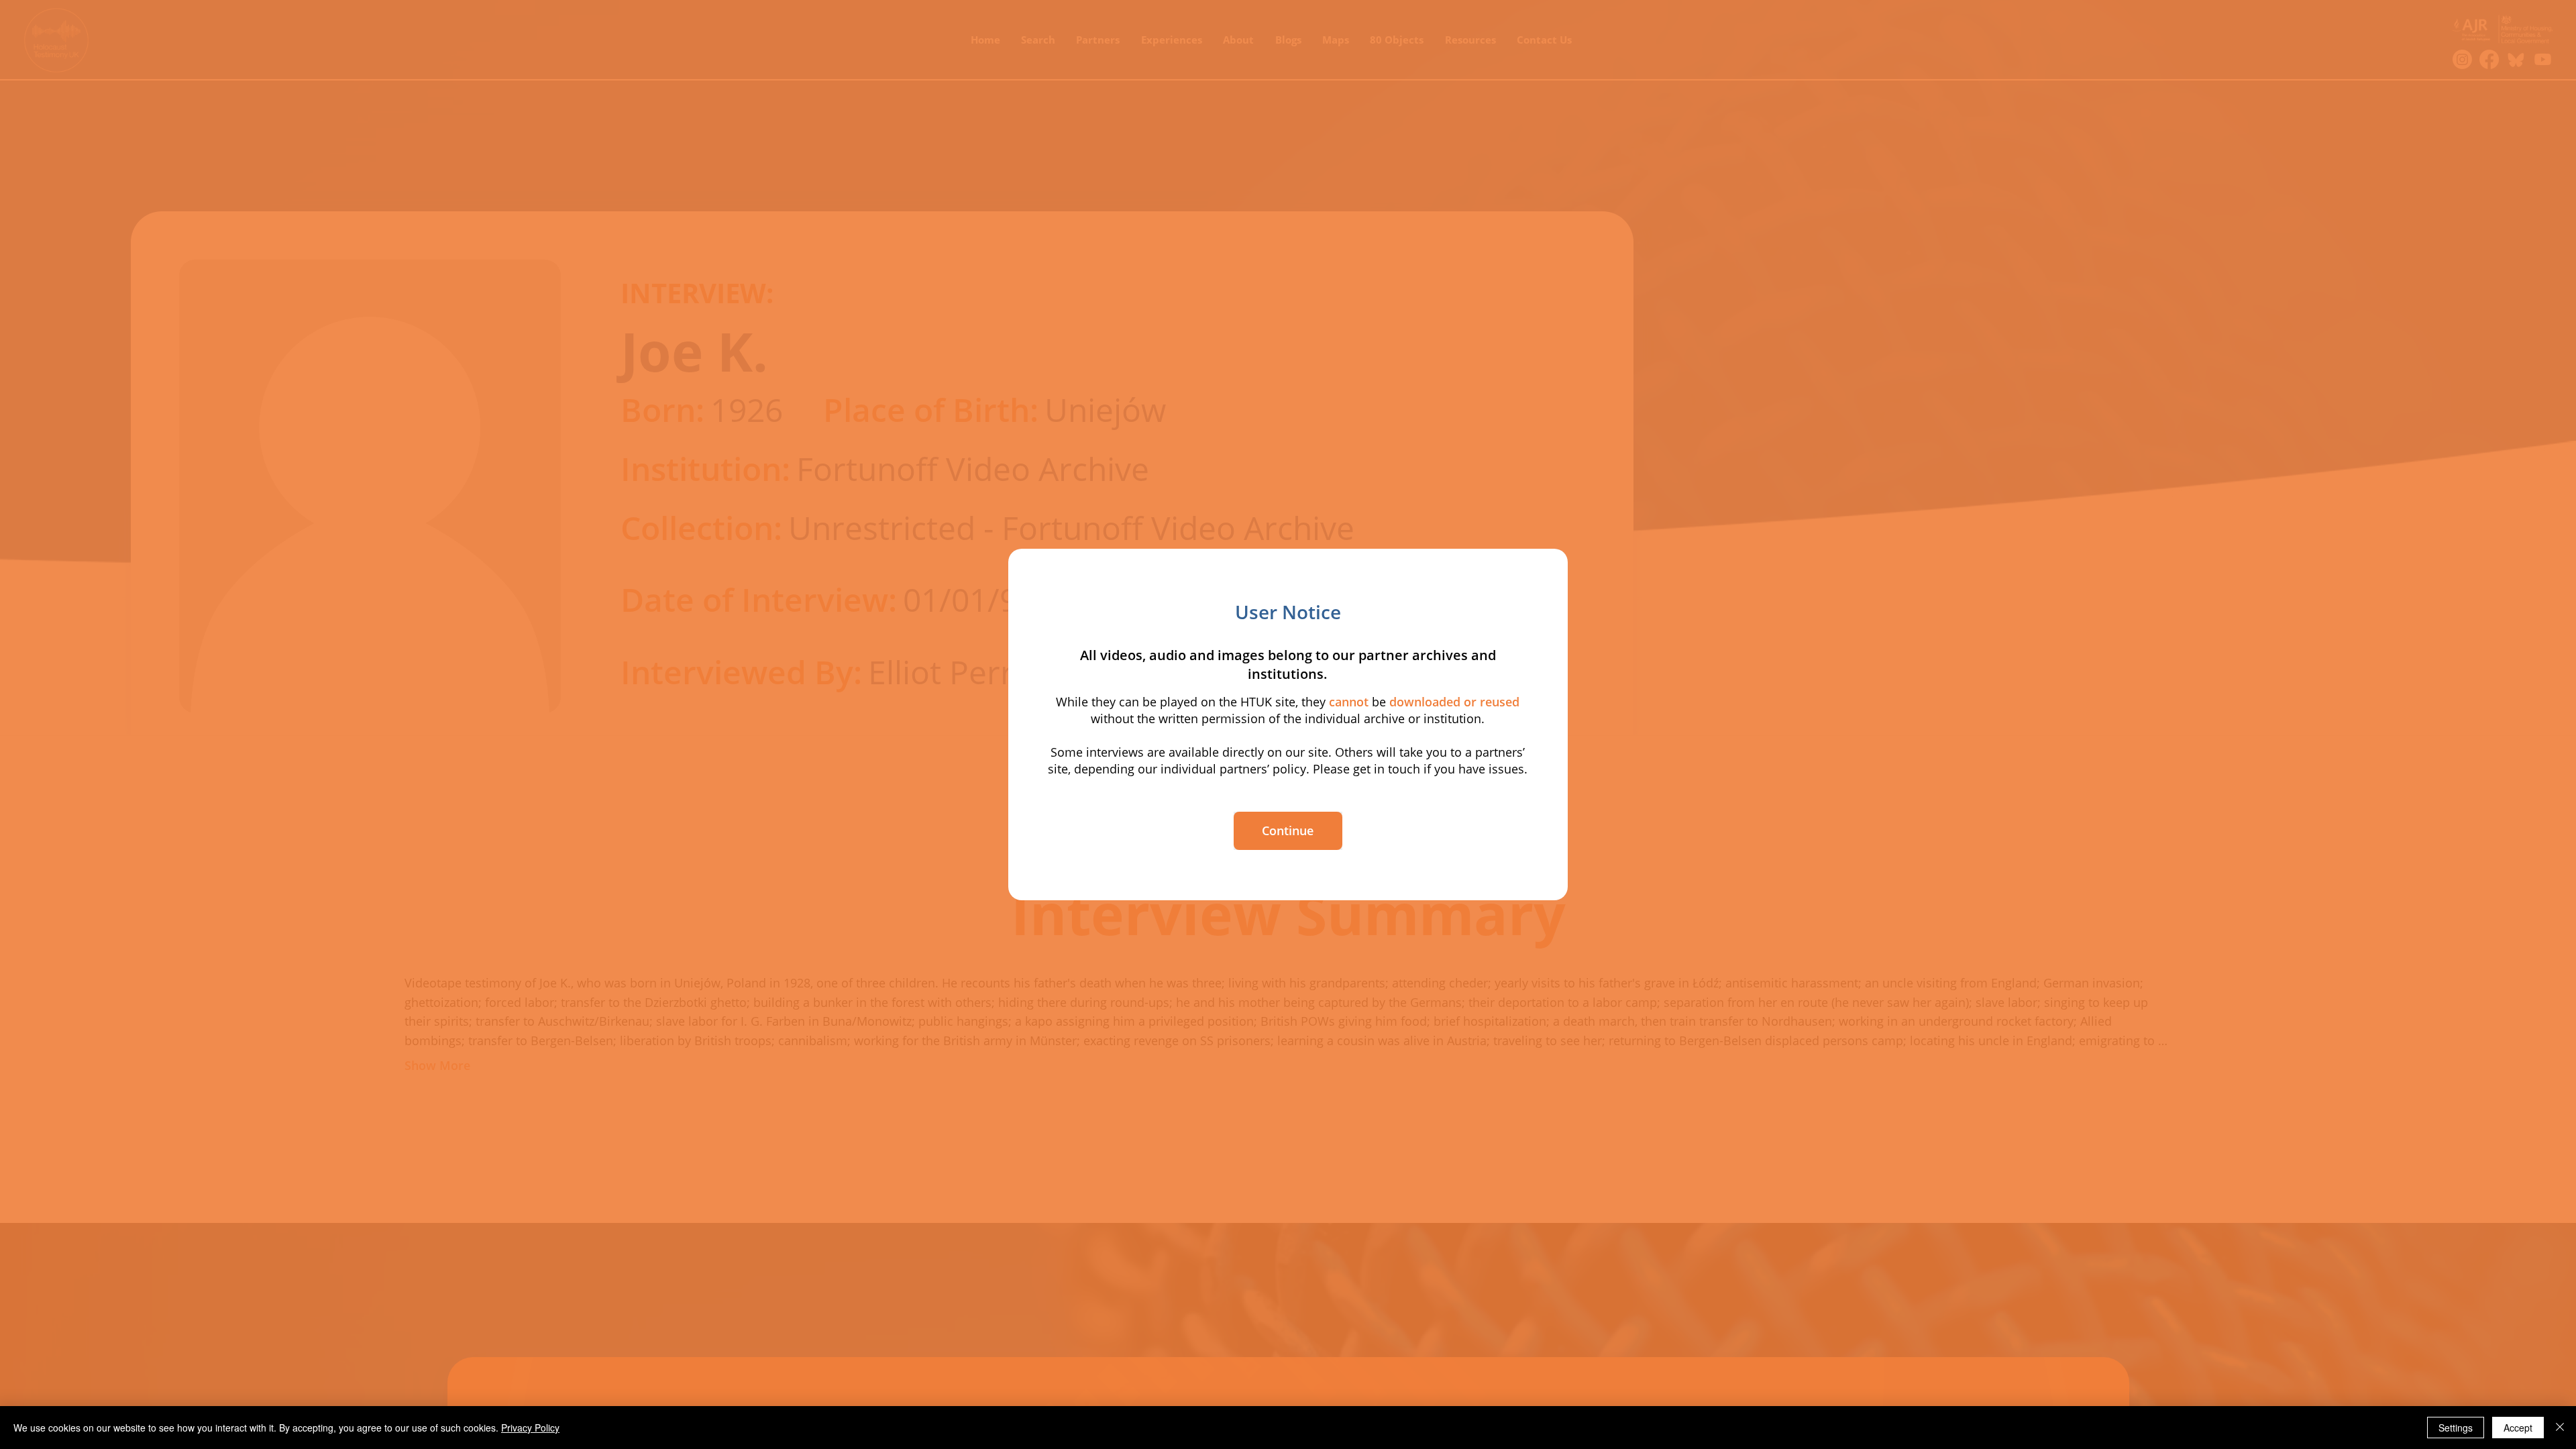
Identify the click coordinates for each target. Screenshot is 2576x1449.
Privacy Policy (530, 1428)
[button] (1288, 831)
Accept (2518, 1428)
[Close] (2560, 1428)
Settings (2456, 1428)
